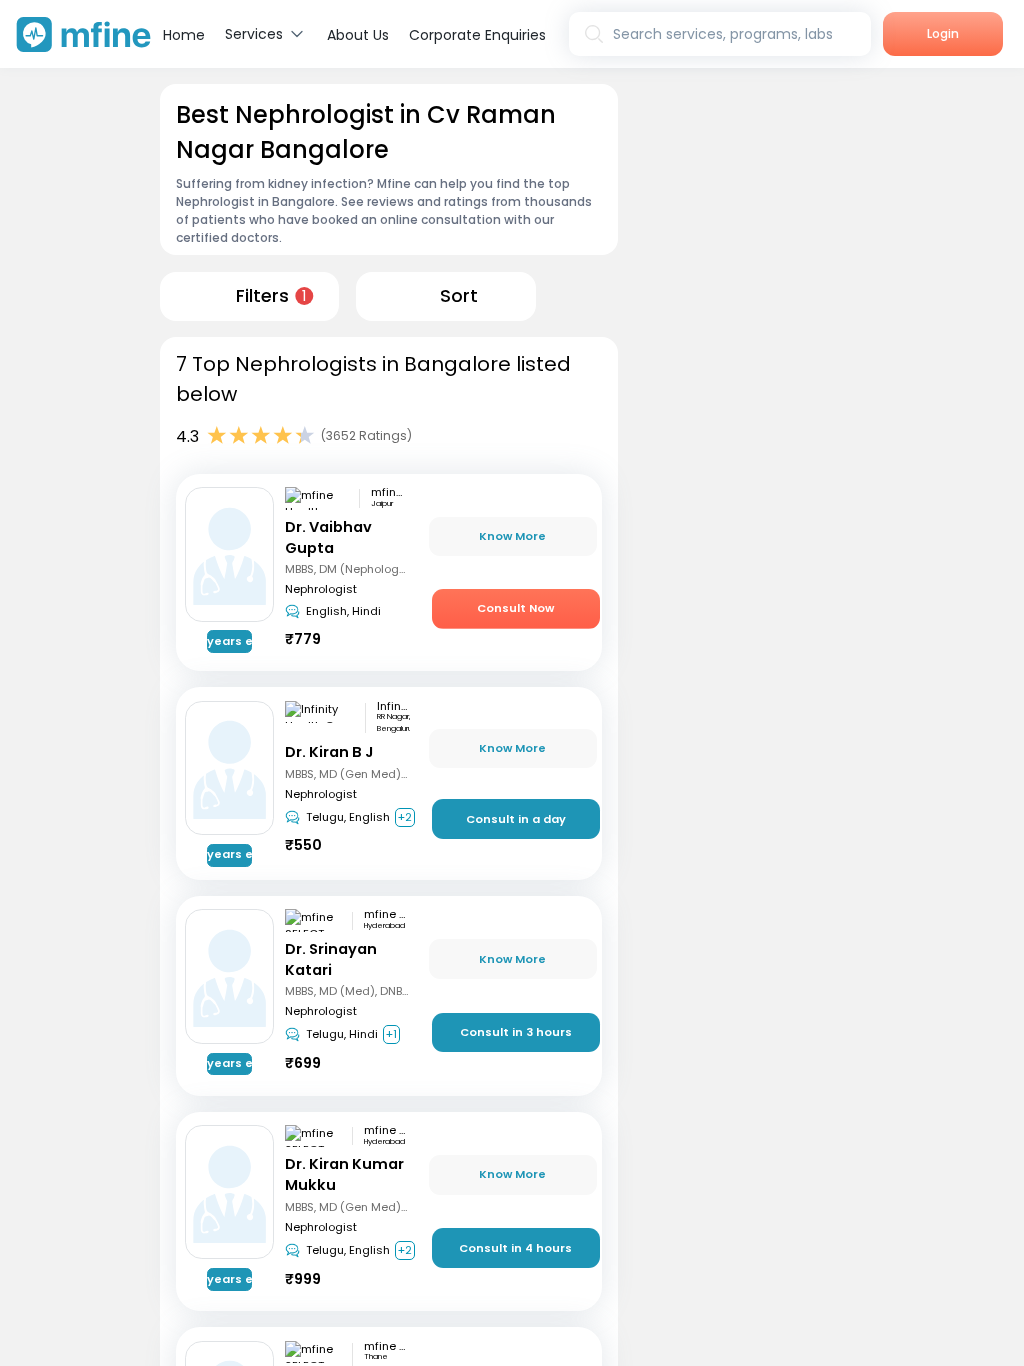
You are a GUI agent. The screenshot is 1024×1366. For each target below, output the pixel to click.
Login (943, 33)
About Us (358, 35)
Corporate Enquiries (477, 35)
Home (184, 35)
